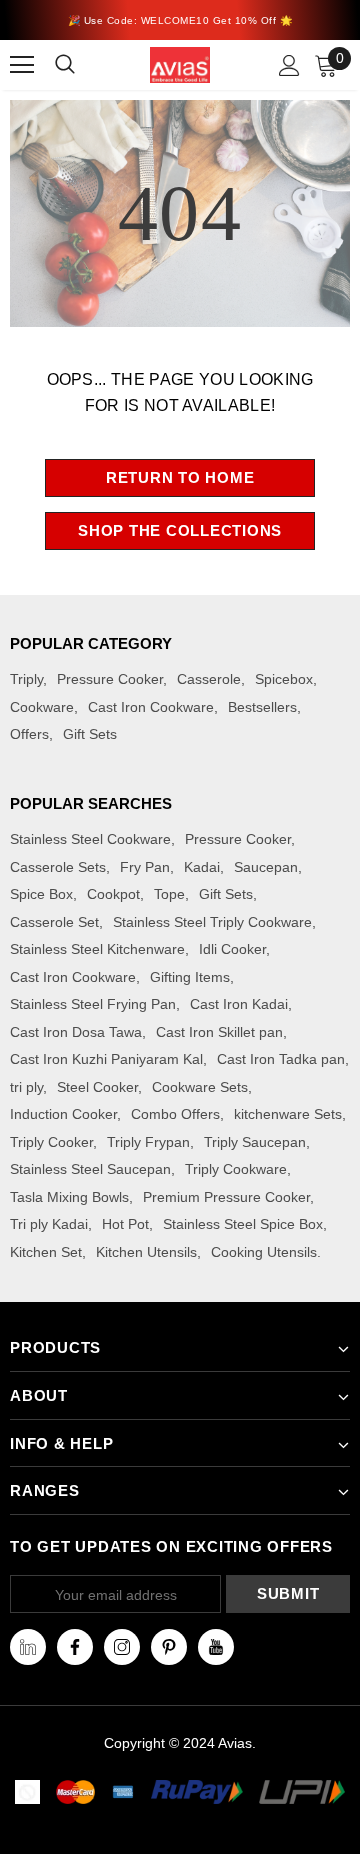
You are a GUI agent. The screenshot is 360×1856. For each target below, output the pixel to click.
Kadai (202, 867)
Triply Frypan (148, 1142)
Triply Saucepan (255, 1142)
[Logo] (180, 64)
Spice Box (41, 894)
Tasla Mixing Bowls (69, 1197)
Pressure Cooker (110, 679)
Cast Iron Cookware (151, 707)
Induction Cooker (63, 1114)
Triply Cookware (236, 1169)
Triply (26, 679)
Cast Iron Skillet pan (219, 1032)
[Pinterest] (169, 1647)
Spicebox (284, 679)
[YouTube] (216, 1647)
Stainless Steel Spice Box (243, 1224)
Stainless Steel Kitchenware (97, 949)
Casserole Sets (58, 867)
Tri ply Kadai (49, 1224)
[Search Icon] (77, 65)
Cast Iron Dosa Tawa (76, 1032)
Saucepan (266, 867)
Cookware (42, 707)
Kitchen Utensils (146, 1252)
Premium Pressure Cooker (226, 1197)
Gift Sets (90, 734)
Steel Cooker (97, 1087)
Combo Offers (175, 1114)
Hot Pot (125, 1224)
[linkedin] (28, 1647)
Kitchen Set (46, 1252)
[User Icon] (289, 65)
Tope (169, 894)
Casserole (209, 679)
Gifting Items (190, 977)
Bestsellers (262, 707)
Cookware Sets (200, 1087)
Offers (29, 734)
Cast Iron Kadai (239, 1004)
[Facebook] (75, 1647)
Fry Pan (145, 867)
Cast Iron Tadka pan (281, 1059)
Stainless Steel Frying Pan (93, 1004)
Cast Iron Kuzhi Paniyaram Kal (106, 1059)
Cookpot (113, 894)
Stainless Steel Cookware (90, 839)
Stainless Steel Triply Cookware (212, 922)
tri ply (26, 1087)
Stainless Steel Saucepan (90, 1169)
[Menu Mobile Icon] (22, 65)
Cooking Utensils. (266, 1252)
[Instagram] (122, 1647)
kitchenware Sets (288, 1114)
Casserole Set (54, 922)
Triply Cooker (51, 1142)
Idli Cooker (232, 949)
